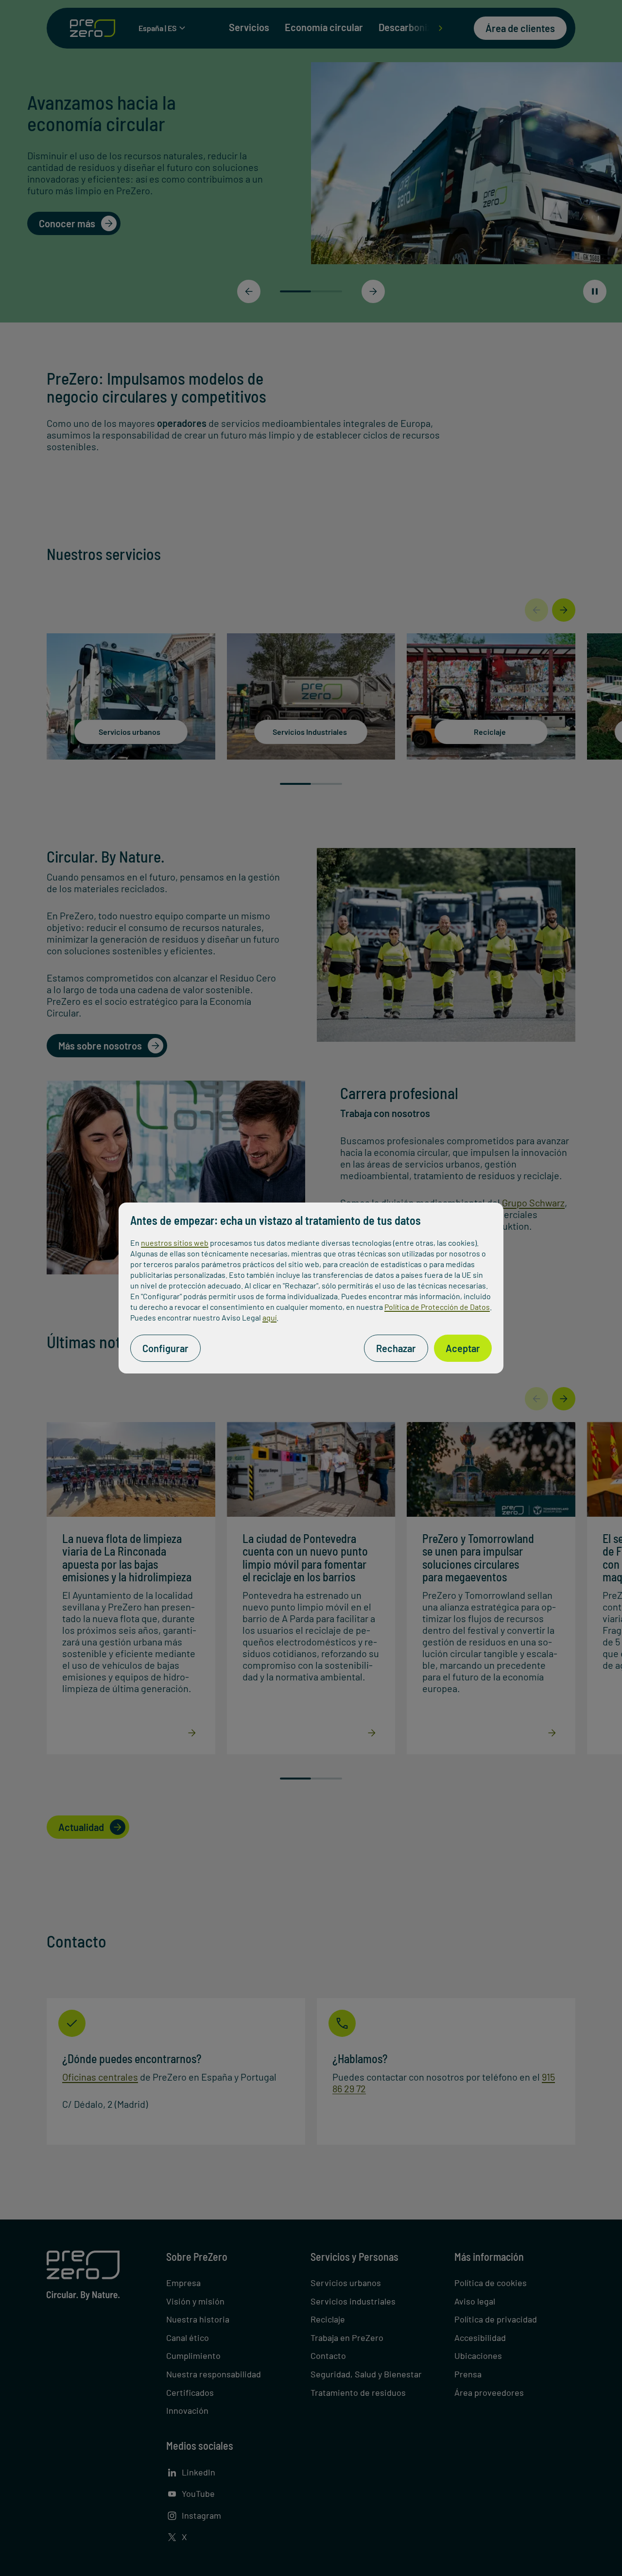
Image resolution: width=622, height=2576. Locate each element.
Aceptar (463, 1348)
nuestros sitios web (175, 1243)
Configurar (165, 1348)
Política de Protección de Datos (437, 1307)
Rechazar (396, 1348)
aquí (269, 1317)
